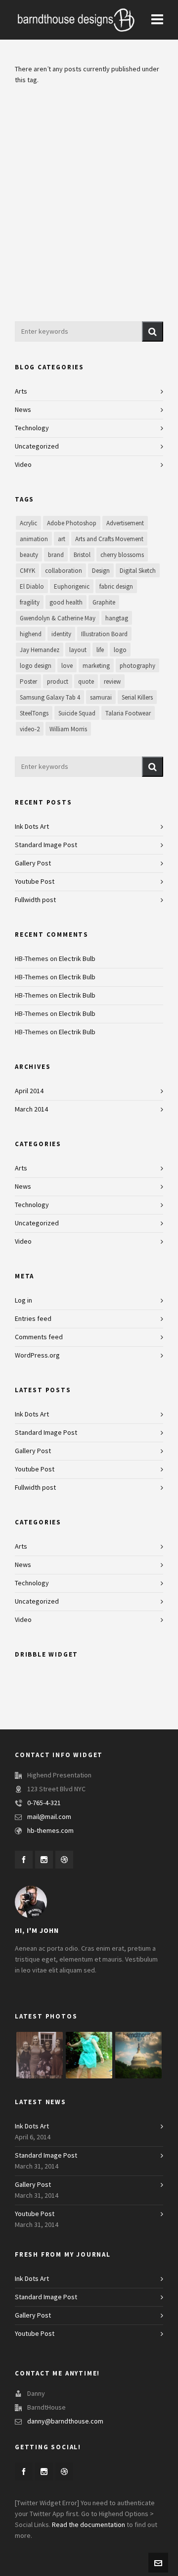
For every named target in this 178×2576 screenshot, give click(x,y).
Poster (28, 682)
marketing (96, 666)
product (58, 682)
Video (23, 465)
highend (31, 634)
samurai (101, 698)
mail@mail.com (49, 1817)
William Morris (68, 729)
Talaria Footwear (128, 713)
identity (61, 634)
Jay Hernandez (40, 650)
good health (66, 603)
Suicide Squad (77, 713)
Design (101, 571)
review (112, 682)
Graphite (104, 603)
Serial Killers (137, 698)
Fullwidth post (35, 900)
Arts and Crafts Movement (109, 539)
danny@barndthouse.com (65, 2422)
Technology (32, 428)
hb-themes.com (50, 1831)
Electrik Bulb (77, 959)
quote (86, 682)
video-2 (30, 729)
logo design (36, 666)
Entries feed (33, 1319)
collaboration (64, 571)
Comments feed (39, 1337)
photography (137, 666)
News (23, 410)
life (100, 650)
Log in (23, 1301)
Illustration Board (104, 634)
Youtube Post (35, 882)
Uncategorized (37, 447)
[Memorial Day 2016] (138, 2055)
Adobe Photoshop (72, 523)
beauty (29, 555)
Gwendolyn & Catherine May (58, 618)
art (62, 539)
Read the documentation (89, 2525)
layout (78, 650)
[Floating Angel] (89, 2055)
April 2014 (29, 1091)
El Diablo (32, 587)
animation (34, 539)
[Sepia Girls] (40, 2055)
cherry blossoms (122, 555)
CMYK (27, 571)
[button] (153, 331)
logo (120, 650)
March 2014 (31, 1110)
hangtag (117, 618)
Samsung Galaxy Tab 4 (50, 698)
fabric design (116, 587)
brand (56, 555)
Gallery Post (33, 863)
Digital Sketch (138, 571)
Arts (21, 392)
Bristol (82, 555)
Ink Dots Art (32, 827)
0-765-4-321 (44, 1803)
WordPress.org (37, 1356)
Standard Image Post (46, 845)
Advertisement (125, 523)
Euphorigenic (72, 587)
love (67, 666)
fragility (30, 603)
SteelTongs (34, 713)
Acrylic (28, 523)
